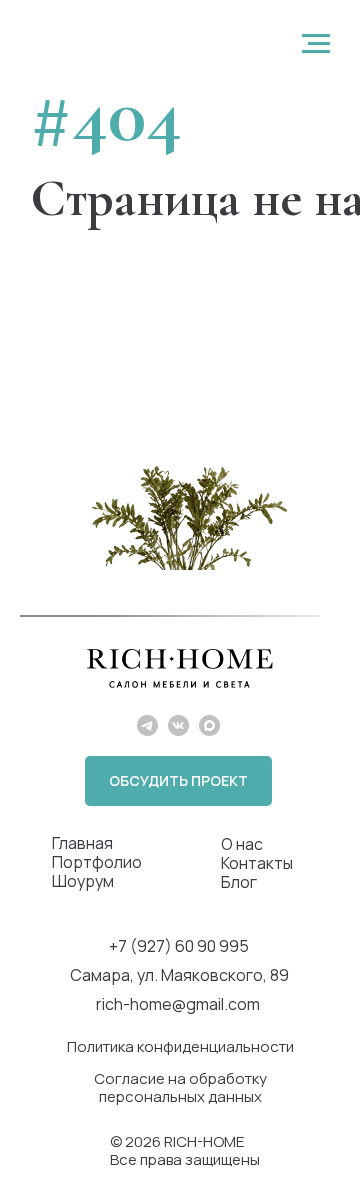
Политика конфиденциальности (180, 1046)
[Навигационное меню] (316, 44)
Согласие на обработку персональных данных (180, 1087)
